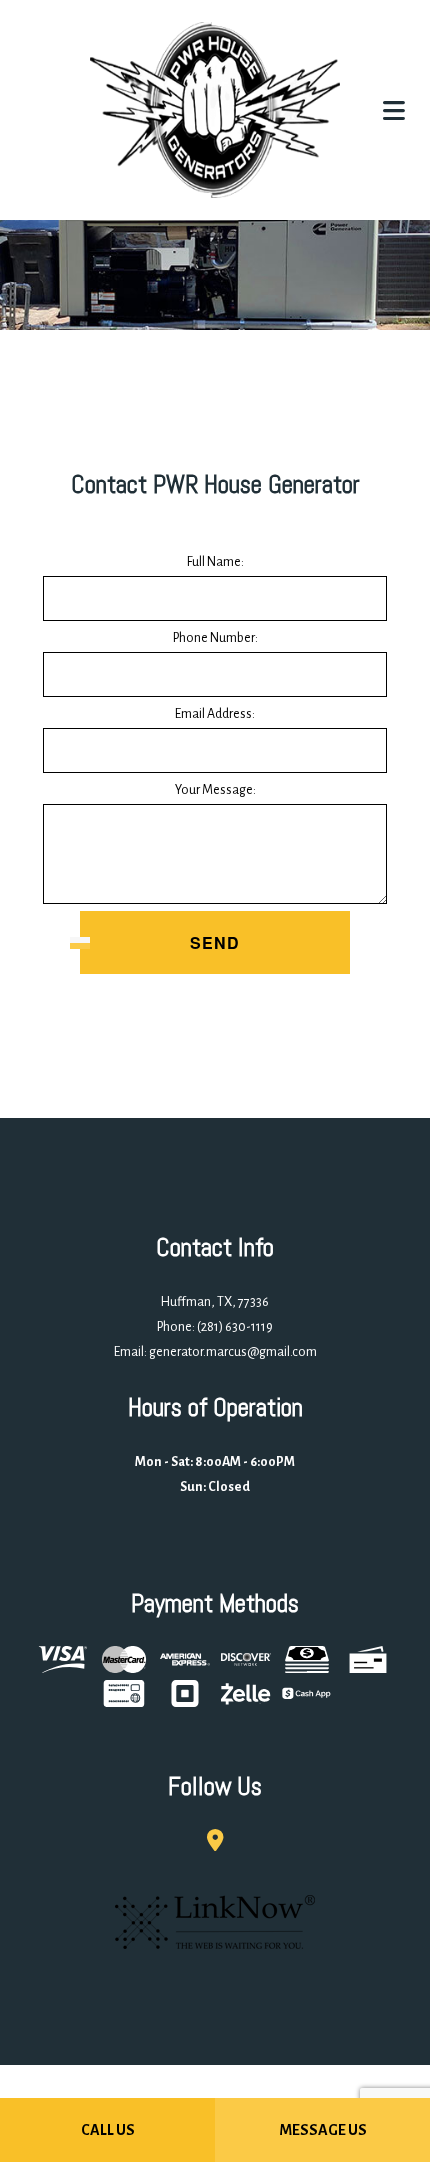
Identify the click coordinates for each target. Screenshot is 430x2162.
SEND (215, 943)
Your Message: (215, 791)
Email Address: (215, 715)
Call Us (108, 2130)
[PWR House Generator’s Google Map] (214, 1843)
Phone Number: (215, 639)
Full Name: (215, 563)
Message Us (323, 2130)
